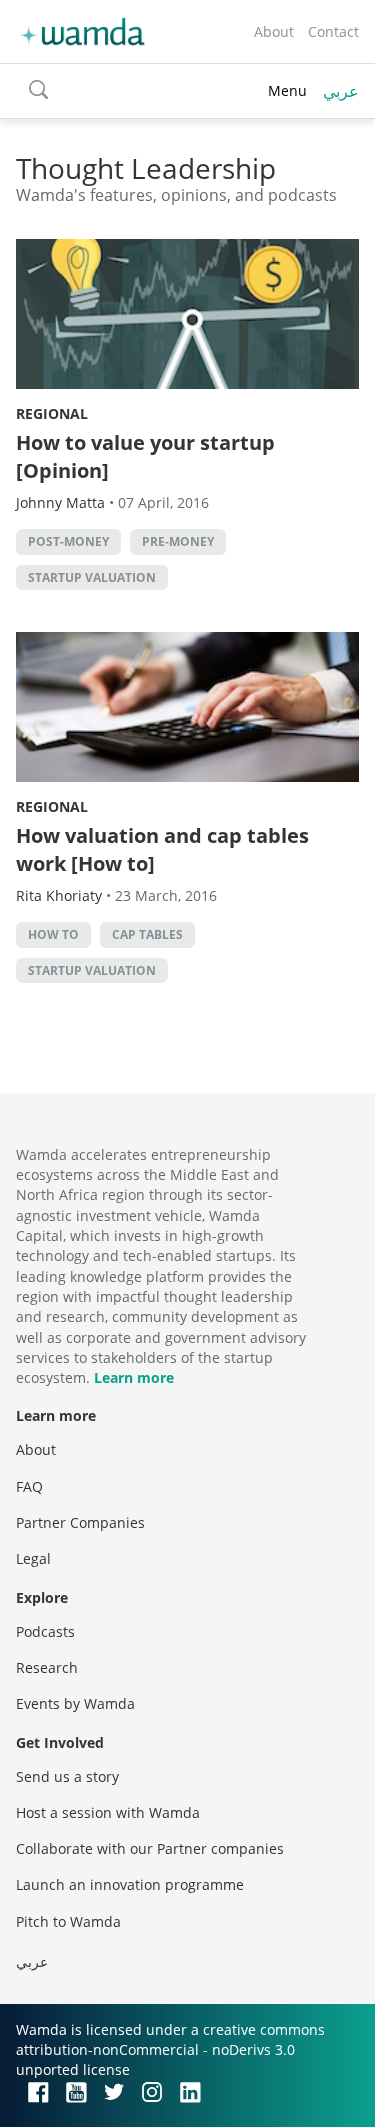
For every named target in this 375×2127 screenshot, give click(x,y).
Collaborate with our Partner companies (150, 1848)
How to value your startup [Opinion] (145, 456)
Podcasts (45, 1631)
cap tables (147, 934)
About (274, 31)
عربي (341, 91)
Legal (33, 1558)
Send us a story (67, 1776)
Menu (287, 90)
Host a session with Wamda (108, 1812)
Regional (52, 413)
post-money (68, 541)
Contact (333, 31)
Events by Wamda (75, 1703)
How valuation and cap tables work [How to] (162, 849)
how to (53, 934)
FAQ (29, 1486)
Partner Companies (80, 1522)
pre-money (178, 541)
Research (47, 1667)
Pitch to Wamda (68, 1921)
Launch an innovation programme (130, 1884)
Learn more (134, 1377)
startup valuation (92, 577)
